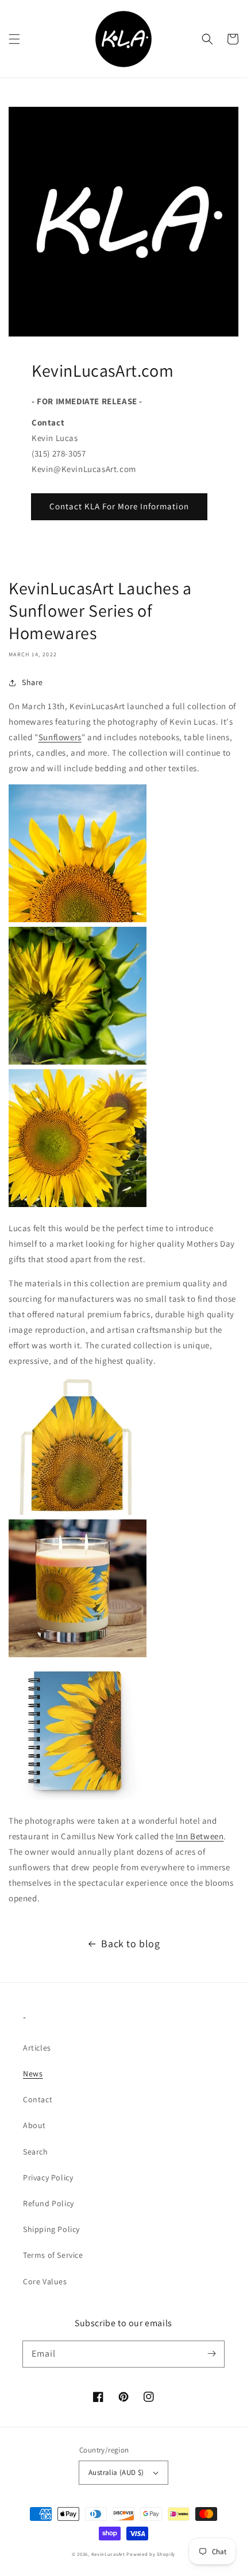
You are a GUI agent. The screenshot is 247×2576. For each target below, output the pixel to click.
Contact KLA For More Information (119, 506)
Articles (37, 2048)
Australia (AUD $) (116, 2472)
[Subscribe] (211, 2354)
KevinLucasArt (108, 2554)
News (33, 2074)
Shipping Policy (51, 2229)
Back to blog (130, 1943)
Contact (38, 2099)
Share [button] (32, 682)
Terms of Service (53, 2255)
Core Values (45, 2281)
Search (36, 2152)
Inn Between (200, 1836)
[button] (14, 39)
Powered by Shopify (151, 2554)
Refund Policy (49, 2203)
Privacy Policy (48, 2177)
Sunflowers (60, 737)
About (34, 2125)
